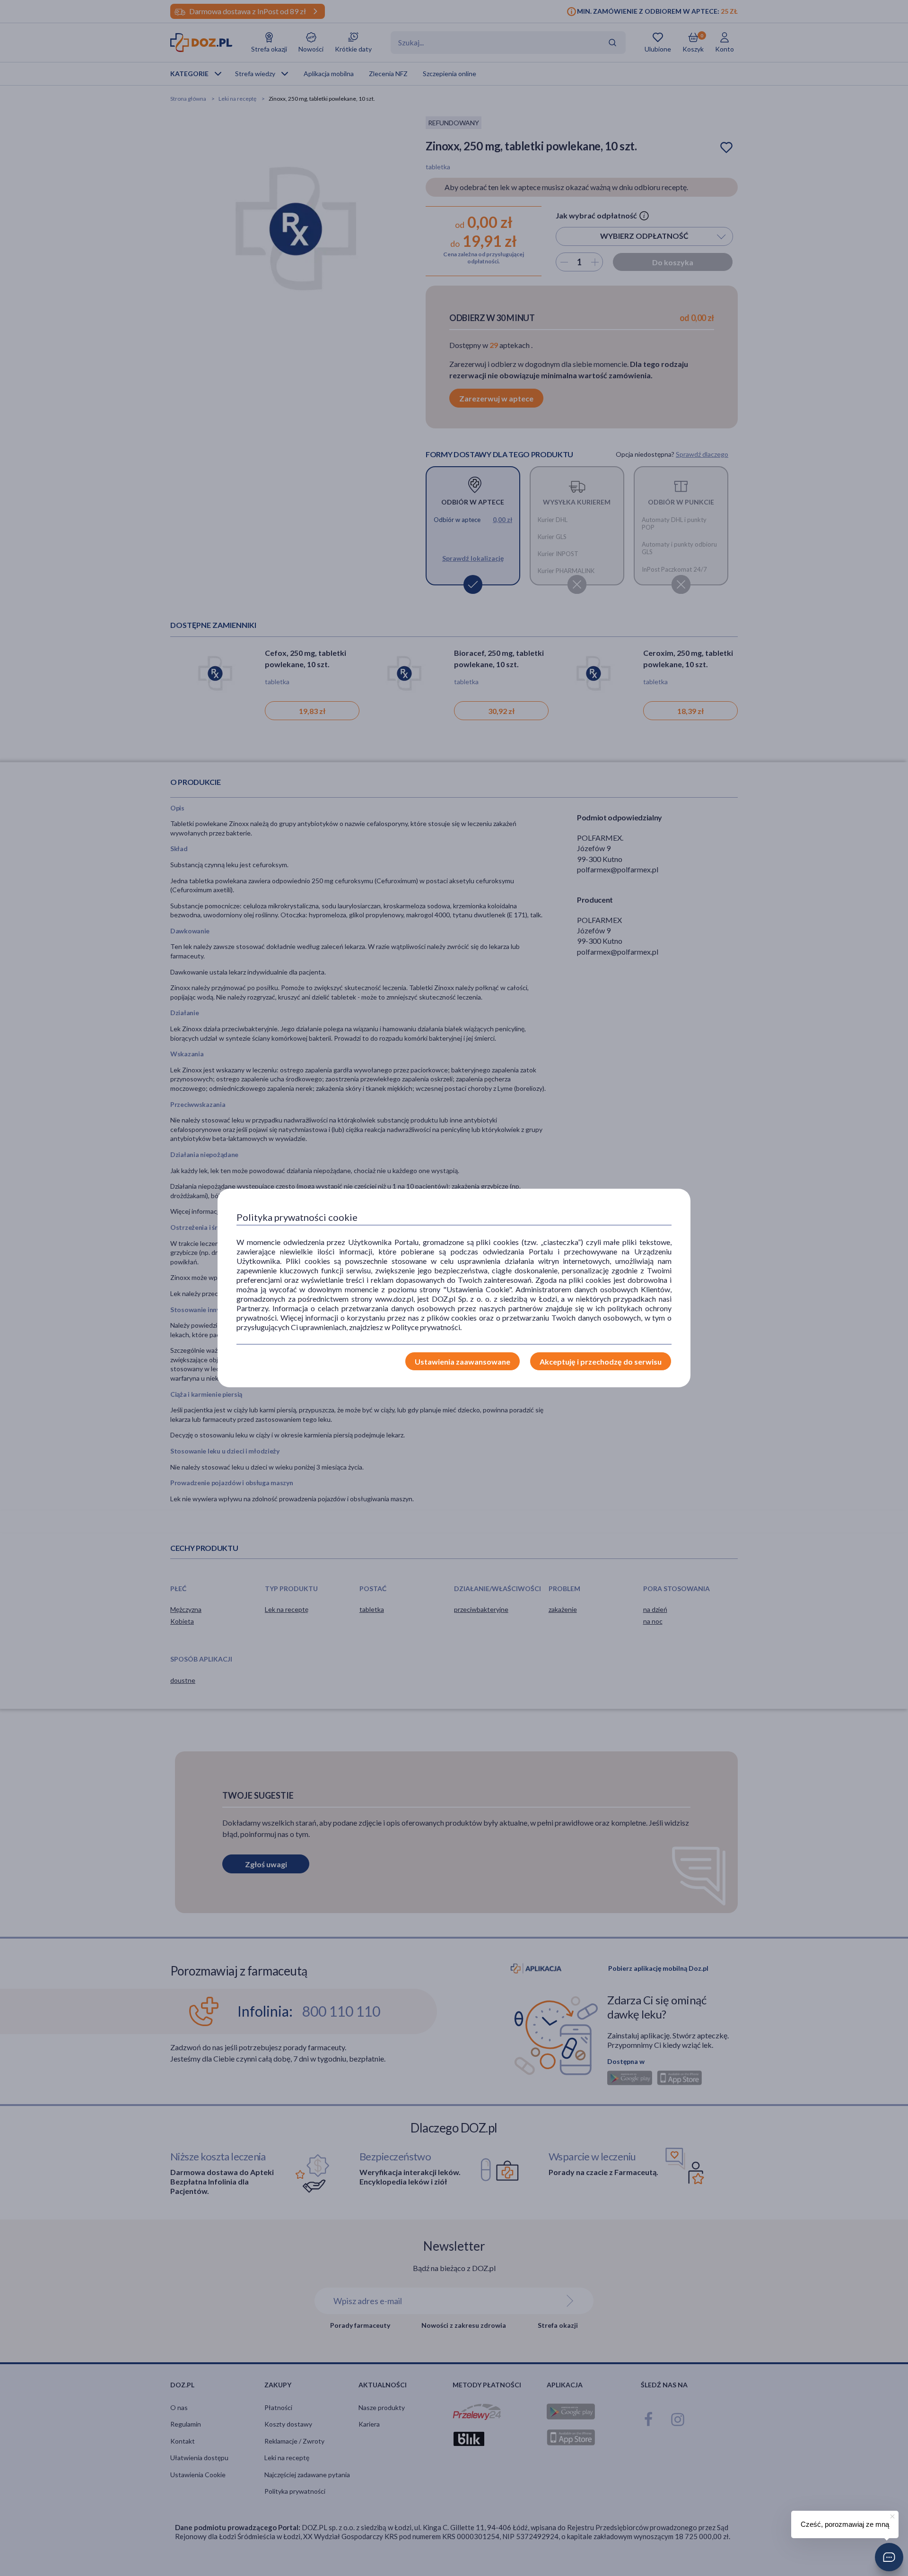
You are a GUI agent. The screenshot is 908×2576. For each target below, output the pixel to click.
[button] (889, 2557)
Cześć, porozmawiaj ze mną (845, 2524)
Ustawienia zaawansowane (463, 1362)
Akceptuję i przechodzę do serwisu (601, 1362)
